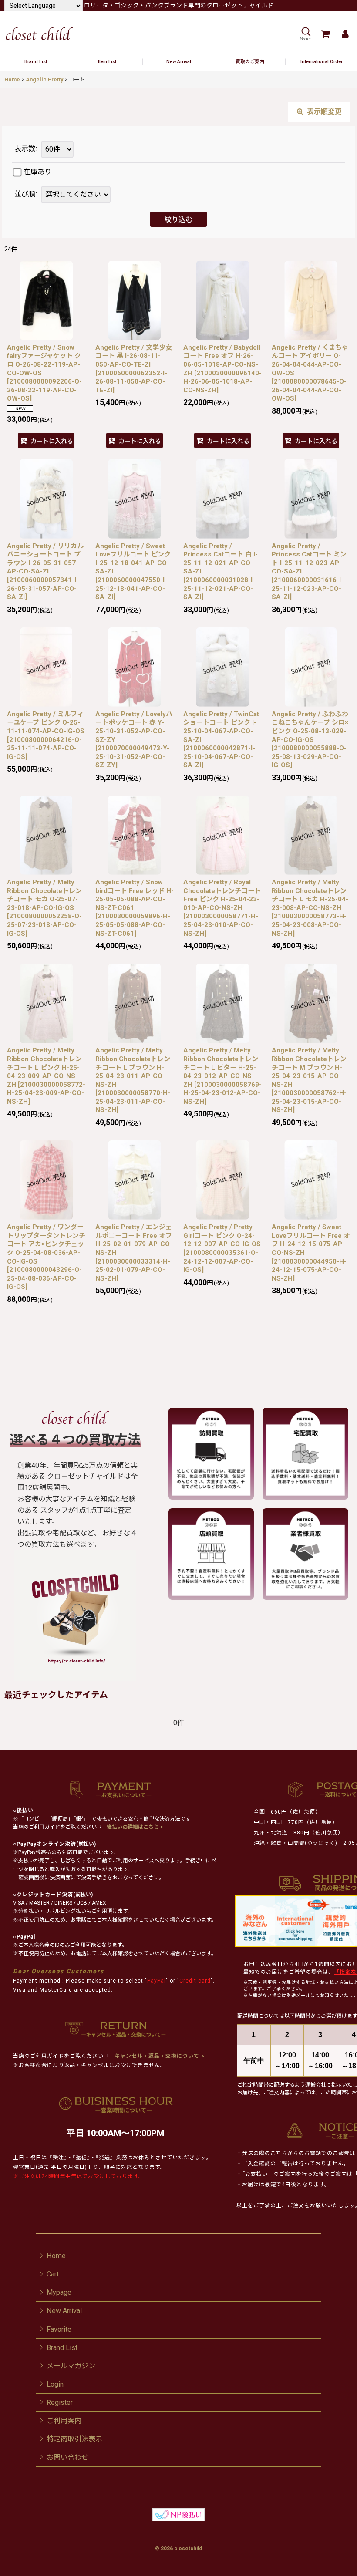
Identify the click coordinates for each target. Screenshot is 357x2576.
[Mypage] (345, 34)
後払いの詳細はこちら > (135, 1827)
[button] (306, 34)
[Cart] (325, 34)
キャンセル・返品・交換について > (159, 2056)
